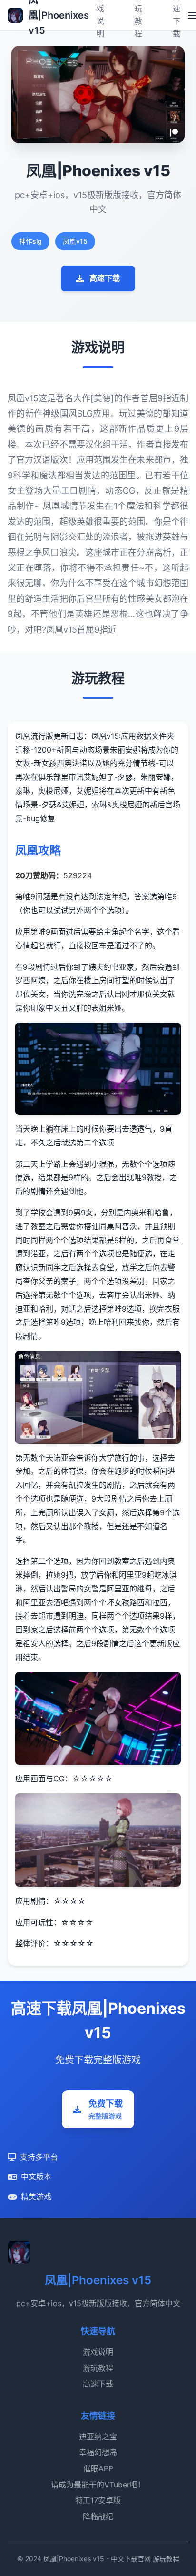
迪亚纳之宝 (98, 2437)
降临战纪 (98, 2516)
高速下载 (105, 278)
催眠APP (98, 2468)
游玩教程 (98, 2368)
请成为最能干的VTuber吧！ (98, 2485)
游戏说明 (98, 2352)
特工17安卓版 (98, 2500)
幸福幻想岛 (98, 2452)
